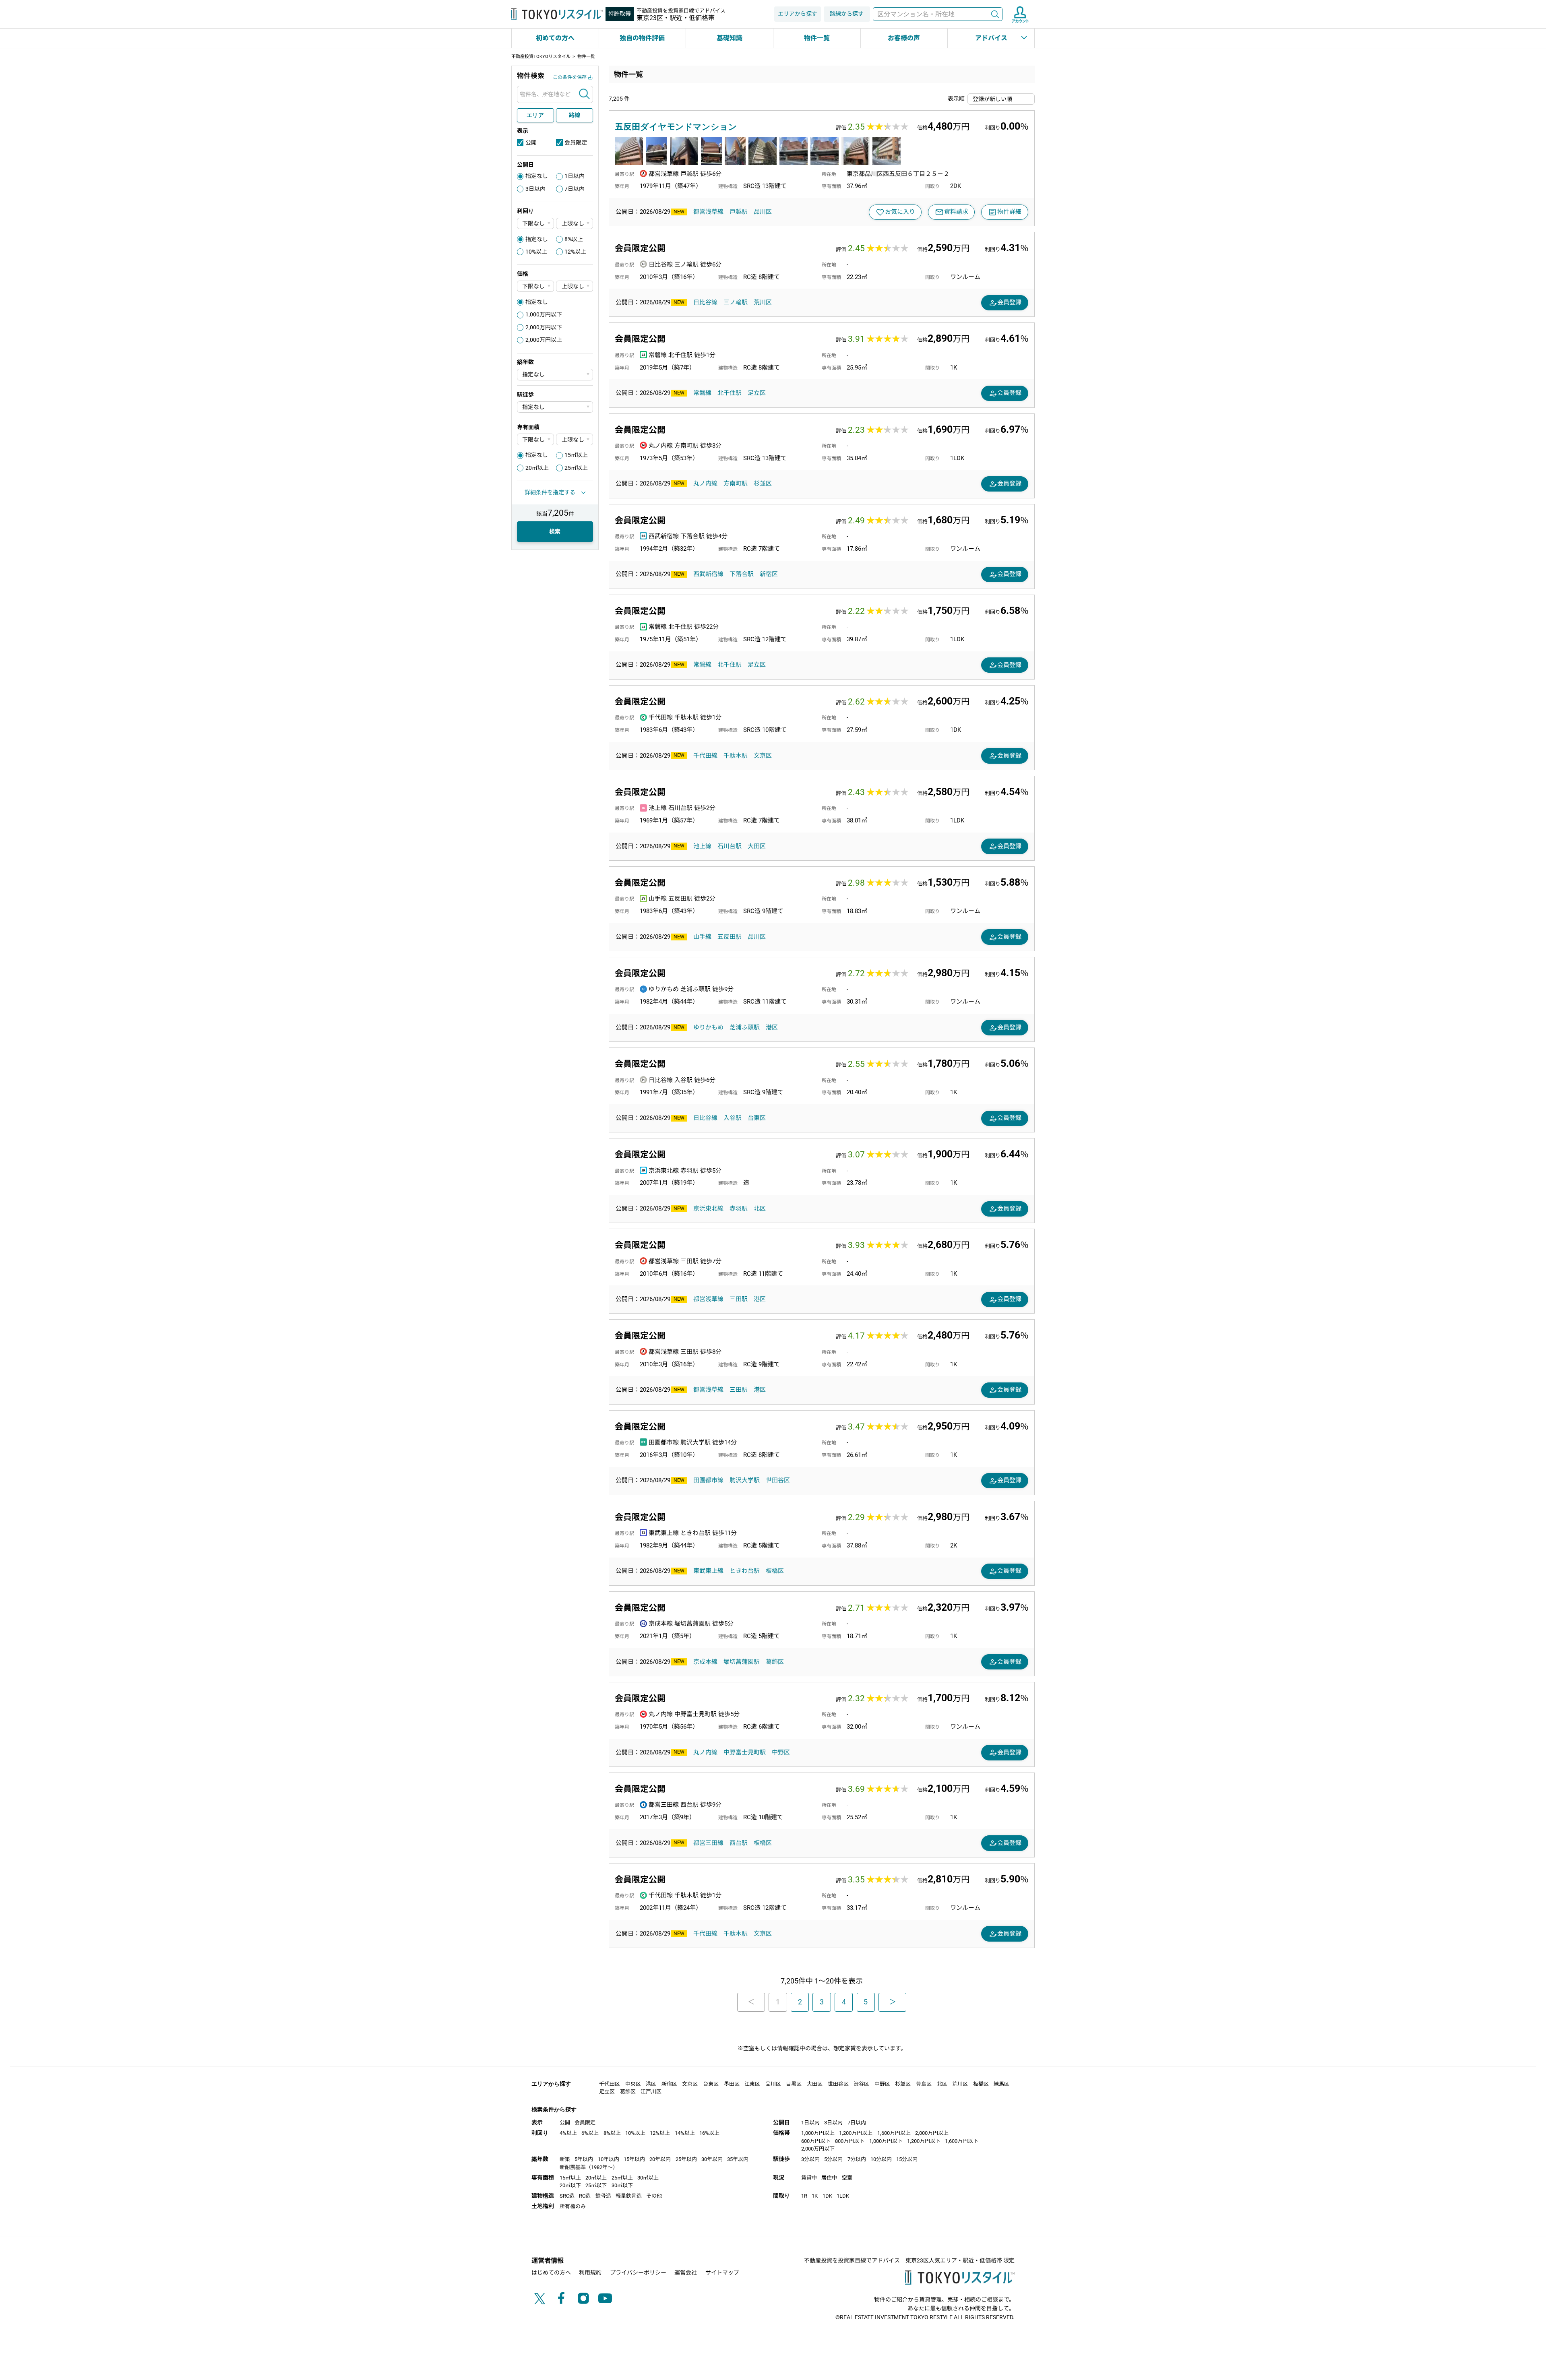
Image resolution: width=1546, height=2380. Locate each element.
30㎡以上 (648, 2178)
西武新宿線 (708, 574)
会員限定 (576, 143)
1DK (827, 2196)
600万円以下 (816, 2141)
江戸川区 (651, 2092)
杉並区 (763, 483)
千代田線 (705, 756)
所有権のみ (573, 2206)
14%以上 (685, 2133)
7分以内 (857, 2159)
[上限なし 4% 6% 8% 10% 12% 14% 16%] (575, 224)
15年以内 (634, 2159)
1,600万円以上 (894, 2133)
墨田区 (732, 2084)
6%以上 (590, 2133)
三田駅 (739, 1299)
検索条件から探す (554, 2109)
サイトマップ (722, 2273)
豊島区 (924, 2084)
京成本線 (705, 1662)
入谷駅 (733, 1118)
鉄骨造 (603, 2196)
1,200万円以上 (856, 2133)
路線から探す (847, 14)
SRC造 (567, 2196)
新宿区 (769, 574)
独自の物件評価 (642, 38)
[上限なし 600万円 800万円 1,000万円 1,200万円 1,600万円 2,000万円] (575, 286)
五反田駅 (730, 937)
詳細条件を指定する (550, 492)
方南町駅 (736, 483)
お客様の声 (904, 38)
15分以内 (907, 2159)
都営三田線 (708, 1843)
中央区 (633, 2084)
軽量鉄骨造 (629, 2196)
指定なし (537, 176)
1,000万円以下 (544, 314)
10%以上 (536, 252)
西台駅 (739, 1843)
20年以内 (660, 2159)
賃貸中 (809, 2178)
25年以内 (686, 2159)
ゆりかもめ (708, 1027)
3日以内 (535, 189)
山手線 (702, 937)
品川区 (763, 212)
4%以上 (568, 2133)
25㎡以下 (596, 2185)
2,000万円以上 (544, 340)
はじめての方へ (551, 2273)
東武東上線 (708, 1571)
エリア (535, 115)
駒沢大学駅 (745, 1480)
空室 (847, 2178)
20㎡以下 (570, 2185)
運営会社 (686, 2273)
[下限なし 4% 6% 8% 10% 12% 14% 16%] (535, 224)
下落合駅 (742, 574)
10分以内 (881, 2159)
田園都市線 (708, 1480)
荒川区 (763, 302)
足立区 (757, 393)
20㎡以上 (537, 468)
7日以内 (575, 189)
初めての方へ (555, 38)
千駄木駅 (736, 756)
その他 (654, 2196)
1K (815, 2196)
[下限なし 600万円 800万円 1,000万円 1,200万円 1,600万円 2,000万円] (535, 286)
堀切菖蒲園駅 (742, 1662)
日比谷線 (705, 302)
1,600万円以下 (962, 2141)
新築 (565, 2159)
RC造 (585, 2196)
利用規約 (590, 2273)
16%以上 (709, 2133)
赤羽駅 (739, 1209)
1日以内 (575, 176)
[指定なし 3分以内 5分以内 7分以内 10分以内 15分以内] (555, 407)
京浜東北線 (708, 1209)
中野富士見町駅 (745, 1752)
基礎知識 (730, 38)
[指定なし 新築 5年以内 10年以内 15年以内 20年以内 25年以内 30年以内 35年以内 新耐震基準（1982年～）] (555, 375)
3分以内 (810, 2159)
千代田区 (610, 2084)
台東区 (757, 1118)
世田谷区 (778, 1480)
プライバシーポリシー (638, 2273)
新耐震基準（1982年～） (589, 2167)
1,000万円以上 (818, 2133)
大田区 (757, 846)
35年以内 (738, 2159)
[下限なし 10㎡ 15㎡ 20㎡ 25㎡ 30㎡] (535, 439)
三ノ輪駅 (736, 302)
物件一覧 (817, 38)
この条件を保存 (570, 77)
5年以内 (584, 2159)
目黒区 (794, 2084)
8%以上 (574, 239)
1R (804, 2196)
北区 (760, 1209)
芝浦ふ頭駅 (745, 1027)
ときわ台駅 (745, 1571)
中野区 (781, 1752)
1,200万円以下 (924, 2141)
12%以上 (575, 252)
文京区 (763, 756)
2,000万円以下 (544, 327)
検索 (995, 14)
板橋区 (775, 1571)
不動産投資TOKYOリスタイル (541, 57)
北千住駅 (730, 393)
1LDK (843, 2196)
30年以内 (712, 2159)
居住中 (829, 2178)
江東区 (752, 2084)
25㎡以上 (576, 468)
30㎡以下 (622, 2185)
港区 (772, 1027)
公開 (531, 143)
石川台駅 (730, 846)
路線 (575, 115)
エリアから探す (798, 14)
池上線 (702, 846)
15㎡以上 (576, 455)
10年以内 (609, 2159)
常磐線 (702, 393)
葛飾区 (775, 1662)
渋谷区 (861, 2084)
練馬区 (1001, 2084)
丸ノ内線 (705, 483)
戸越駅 (739, 212)
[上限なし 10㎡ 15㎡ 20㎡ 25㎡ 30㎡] (575, 439)
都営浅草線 (708, 212)
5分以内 (833, 2159)
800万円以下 (850, 2141)
